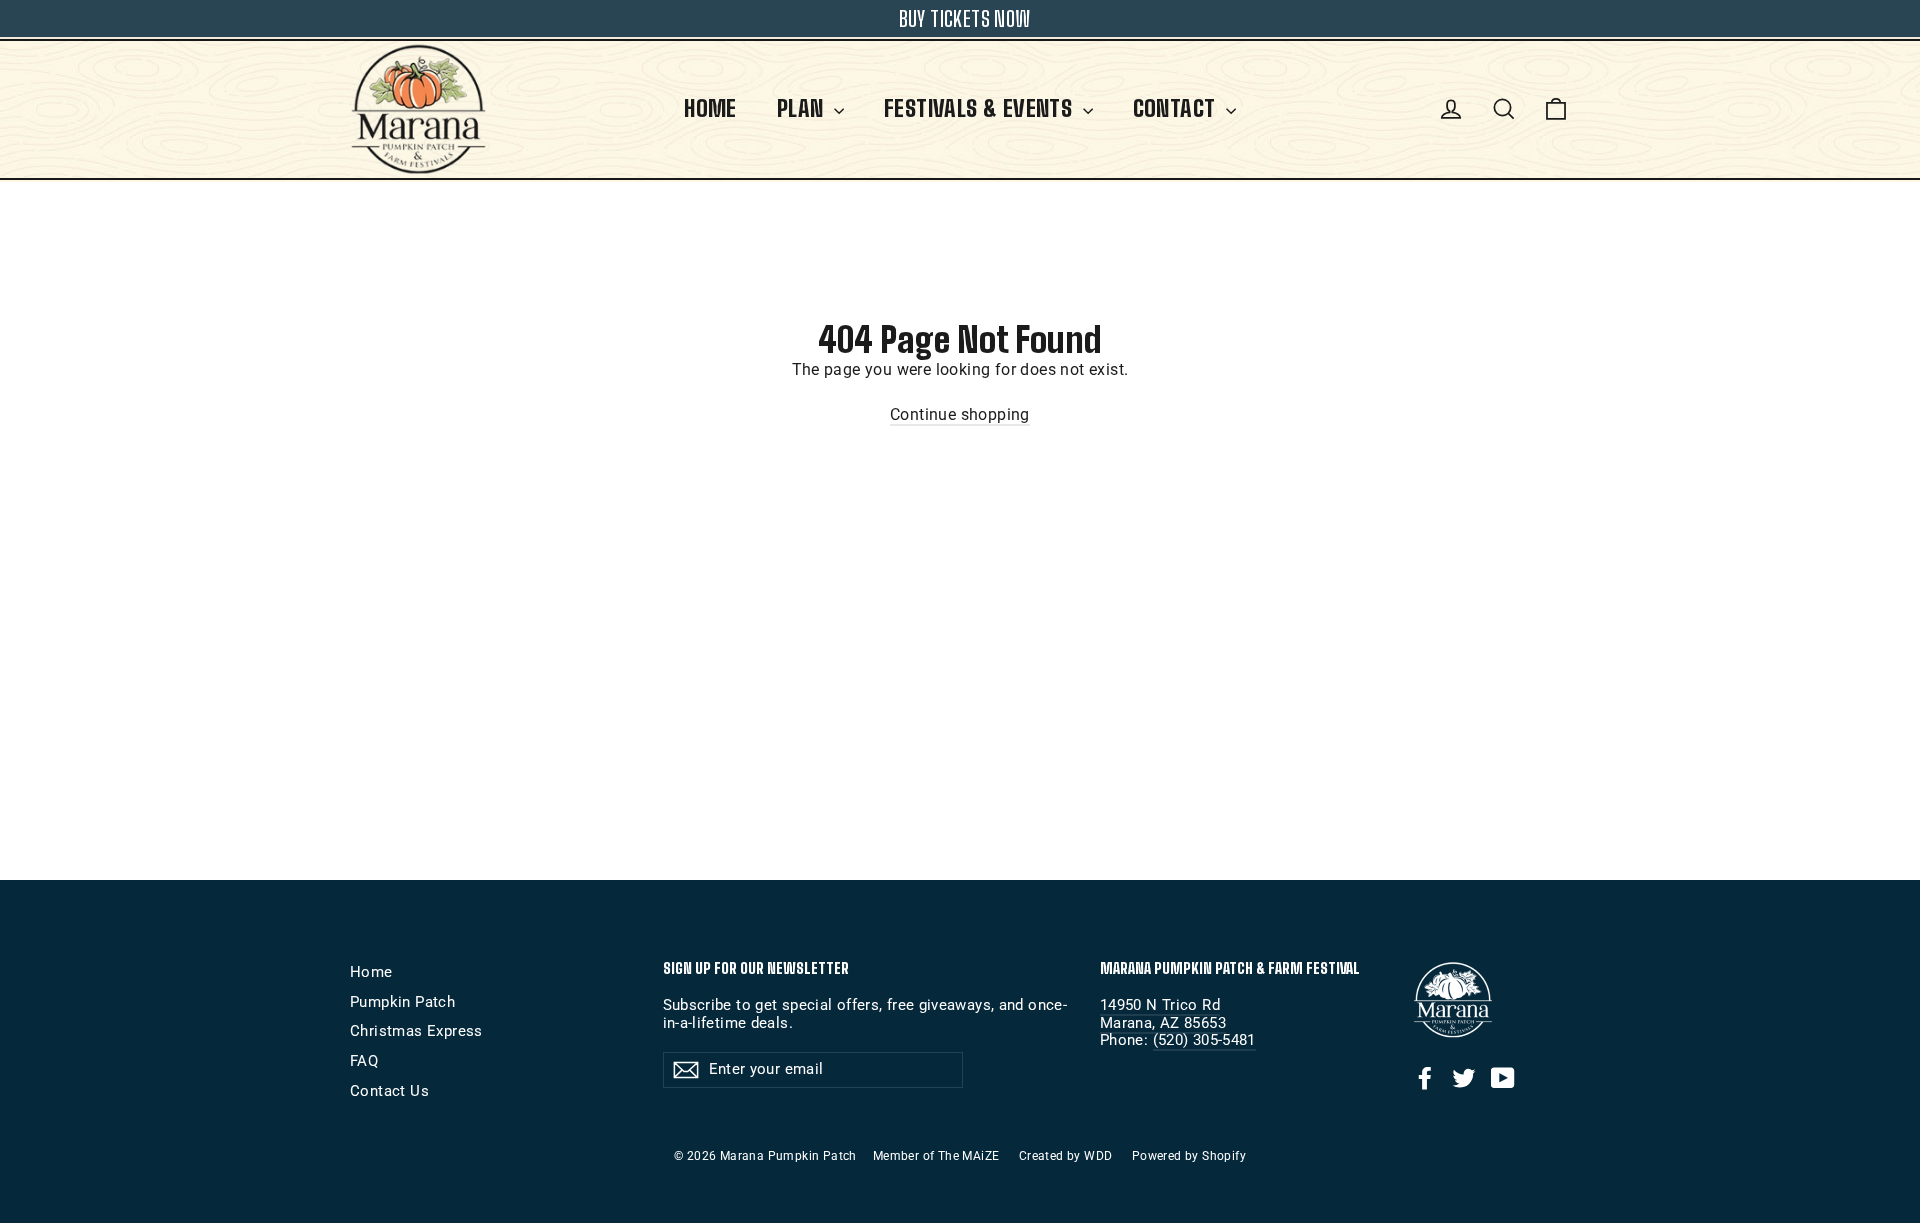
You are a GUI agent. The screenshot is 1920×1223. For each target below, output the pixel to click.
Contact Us (389, 1091)
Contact (1177, 108)
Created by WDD (1066, 1156)
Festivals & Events (981, 108)
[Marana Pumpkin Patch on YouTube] (1503, 1078)
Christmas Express (416, 1031)
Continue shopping (960, 414)
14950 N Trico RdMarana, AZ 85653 (1163, 1014)
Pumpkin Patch (402, 1002)
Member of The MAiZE (936, 1156)
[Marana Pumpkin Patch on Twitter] (1464, 1078)
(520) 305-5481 (1204, 1040)
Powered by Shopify (1189, 1156)
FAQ (364, 1061)
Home (710, 108)
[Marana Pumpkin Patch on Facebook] (1425, 1078)
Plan (803, 108)
